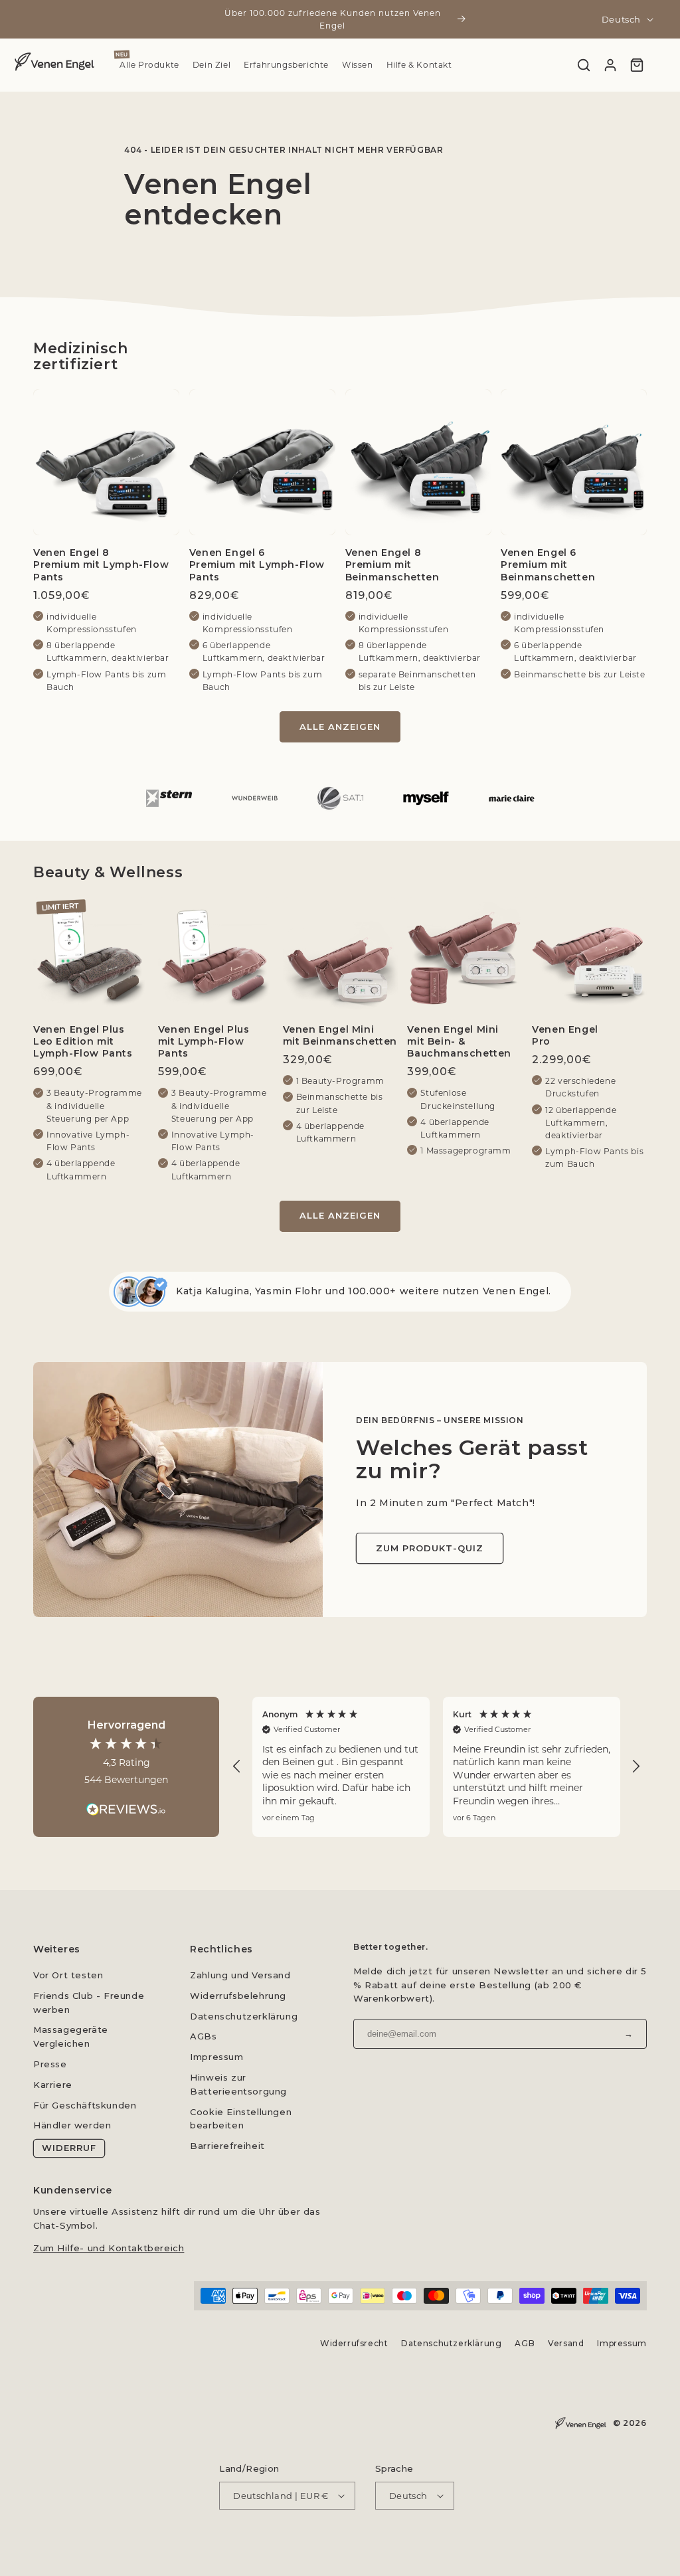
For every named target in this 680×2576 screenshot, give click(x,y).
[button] (237, 1766)
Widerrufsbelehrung (238, 1996)
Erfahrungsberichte (286, 65)
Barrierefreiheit (227, 2146)
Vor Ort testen (68, 1975)
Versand (566, 2343)
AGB (525, 2343)
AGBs (203, 2036)
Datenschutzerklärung (244, 2016)
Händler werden (72, 2125)
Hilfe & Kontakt (419, 65)
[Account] (610, 65)
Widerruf (69, 2148)
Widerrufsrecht (354, 2343)
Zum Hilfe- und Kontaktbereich (109, 2248)
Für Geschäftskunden (85, 2105)
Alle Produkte (149, 65)
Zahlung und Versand (240, 1975)
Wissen (358, 65)
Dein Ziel (212, 65)
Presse (50, 2064)
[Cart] (637, 65)
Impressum (216, 2057)
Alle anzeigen (340, 727)
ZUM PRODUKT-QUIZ (430, 1548)
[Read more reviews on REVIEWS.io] (126, 1803)
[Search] (584, 65)
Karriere (53, 2085)
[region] (436, 1767)
